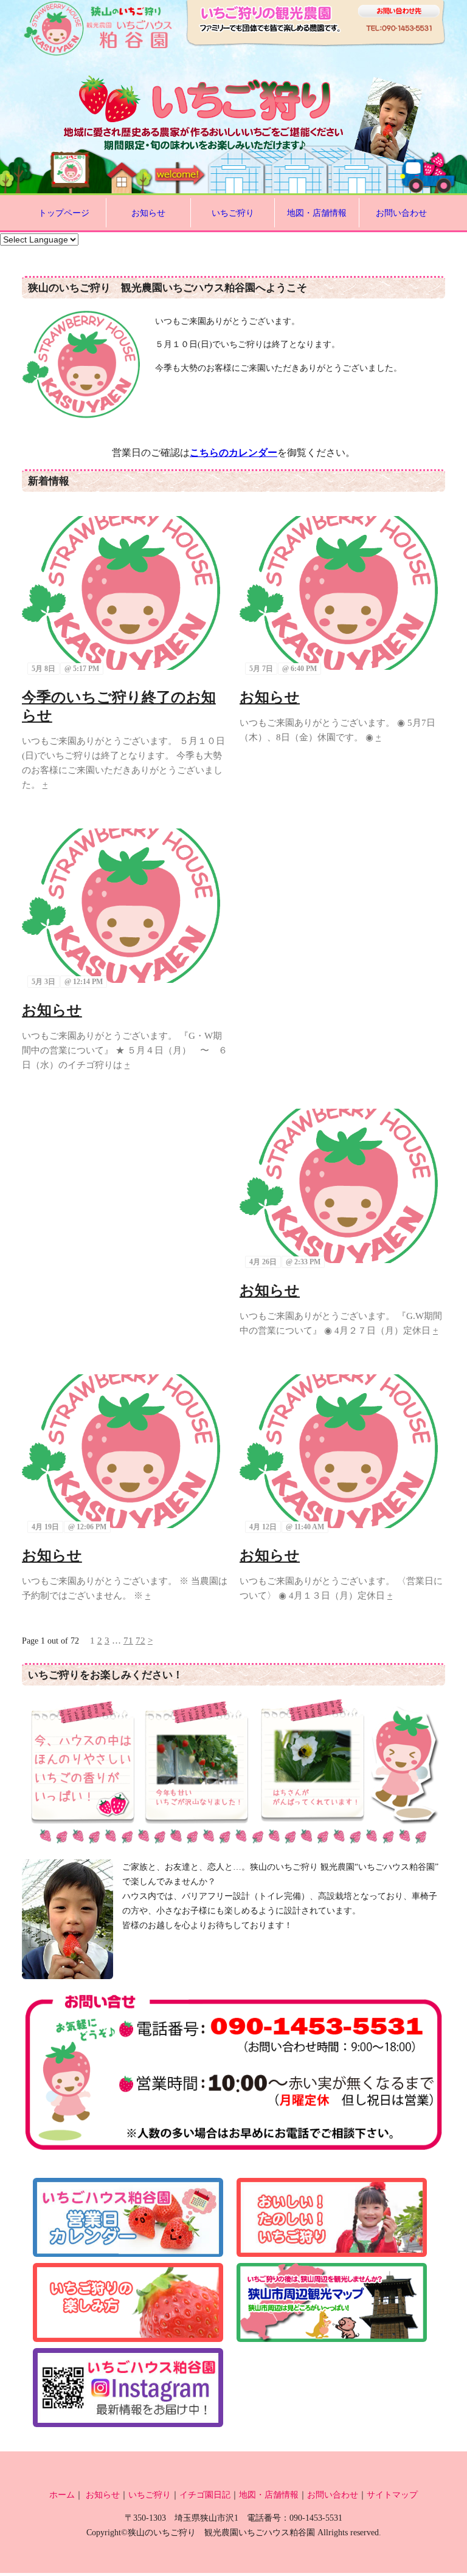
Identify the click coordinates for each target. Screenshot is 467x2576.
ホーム (62, 2495)
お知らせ (148, 213)
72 (140, 1641)
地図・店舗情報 (317, 213)
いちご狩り (233, 213)
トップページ (64, 213)
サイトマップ (392, 2495)
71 (128, 1641)
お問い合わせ (401, 213)
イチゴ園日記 (205, 2495)
